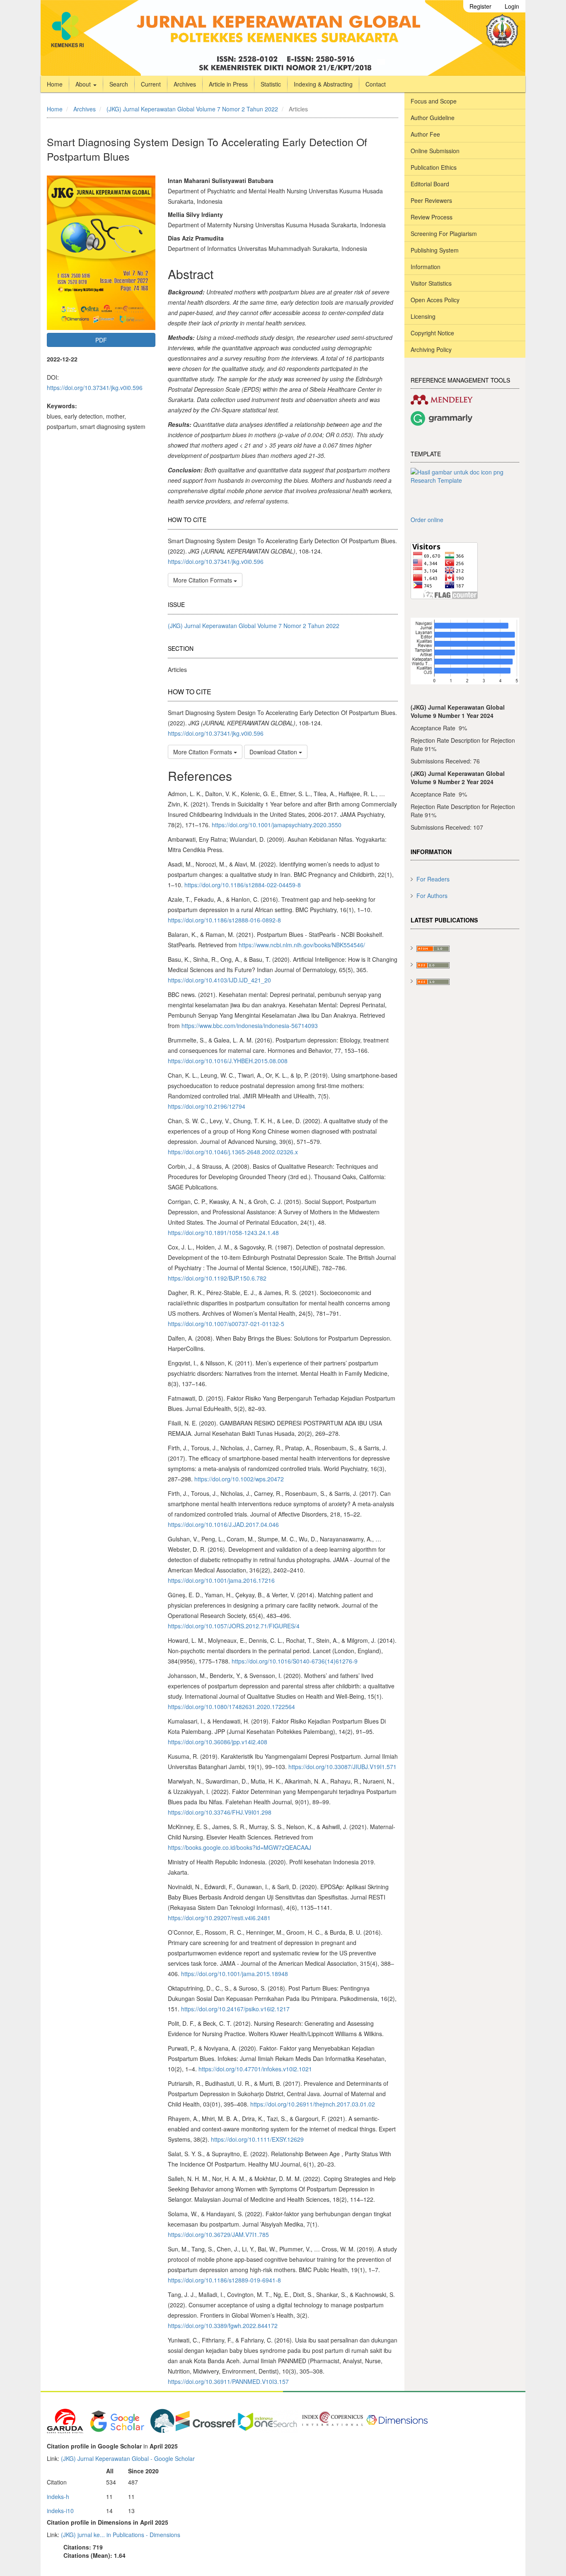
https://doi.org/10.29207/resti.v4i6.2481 (219, 1918)
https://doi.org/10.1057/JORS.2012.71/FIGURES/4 (234, 1626)
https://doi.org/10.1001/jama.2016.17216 (221, 1580)
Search (119, 84)
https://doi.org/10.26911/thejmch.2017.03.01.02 (313, 2104)
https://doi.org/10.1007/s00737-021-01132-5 (226, 1324)
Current (151, 84)
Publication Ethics (434, 167)
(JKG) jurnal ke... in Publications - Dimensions (121, 2535)
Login (512, 6)
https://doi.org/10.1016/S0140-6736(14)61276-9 (295, 1661)
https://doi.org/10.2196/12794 (207, 1106)
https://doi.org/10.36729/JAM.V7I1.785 (218, 2234)
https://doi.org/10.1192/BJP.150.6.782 (217, 1278)
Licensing (423, 316)
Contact (376, 84)
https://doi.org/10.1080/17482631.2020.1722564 (231, 1707)
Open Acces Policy (435, 300)
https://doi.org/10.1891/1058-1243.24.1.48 (223, 1233)
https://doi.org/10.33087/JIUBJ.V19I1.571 (342, 1767)
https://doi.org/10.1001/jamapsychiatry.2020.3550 (277, 825)
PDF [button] (101, 340)
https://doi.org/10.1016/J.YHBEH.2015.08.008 (228, 1061)
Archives (185, 84)
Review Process (432, 217)
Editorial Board (430, 184)
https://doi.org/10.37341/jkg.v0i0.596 (95, 388)
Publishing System (435, 250)
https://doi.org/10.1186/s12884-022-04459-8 (243, 885)
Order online (427, 520)
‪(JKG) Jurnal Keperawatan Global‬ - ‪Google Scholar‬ (128, 2458)
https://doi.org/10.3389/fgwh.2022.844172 (223, 2326)
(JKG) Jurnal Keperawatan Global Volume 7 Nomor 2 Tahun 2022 (192, 109)
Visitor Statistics (431, 283)
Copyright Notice (432, 333)
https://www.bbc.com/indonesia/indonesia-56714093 (250, 1026)
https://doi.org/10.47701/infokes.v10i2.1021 (255, 2069)
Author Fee (425, 134)
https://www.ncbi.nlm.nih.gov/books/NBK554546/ (302, 945)
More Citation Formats (203, 580)
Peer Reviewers (431, 200)
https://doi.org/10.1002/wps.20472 (239, 1479)
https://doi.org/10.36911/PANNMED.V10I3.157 (228, 2381)
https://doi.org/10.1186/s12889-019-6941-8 (224, 2280)
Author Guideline (433, 118)
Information (426, 267)
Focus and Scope (434, 101)
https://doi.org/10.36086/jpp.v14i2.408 (218, 1742)
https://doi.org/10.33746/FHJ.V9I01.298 (220, 1812)
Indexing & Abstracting (323, 84)
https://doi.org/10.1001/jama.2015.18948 (235, 1974)
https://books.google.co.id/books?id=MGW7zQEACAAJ (239, 1847)
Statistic (271, 84)
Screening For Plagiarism (444, 234)
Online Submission (435, 151)
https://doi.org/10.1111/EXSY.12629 (257, 2139)
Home (55, 84)
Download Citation (274, 752)
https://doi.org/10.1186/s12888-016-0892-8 (224, 920)
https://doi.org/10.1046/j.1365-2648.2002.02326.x (233, 1152)
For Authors (432, 896)
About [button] (84, 84)
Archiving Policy (431, 349)
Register (480, 6)
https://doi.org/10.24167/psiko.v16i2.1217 (235, 2009)
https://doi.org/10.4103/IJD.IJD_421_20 (219, 980)
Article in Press (228, 84)
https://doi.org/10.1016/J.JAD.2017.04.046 (223, 1524)
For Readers (433, 879)
